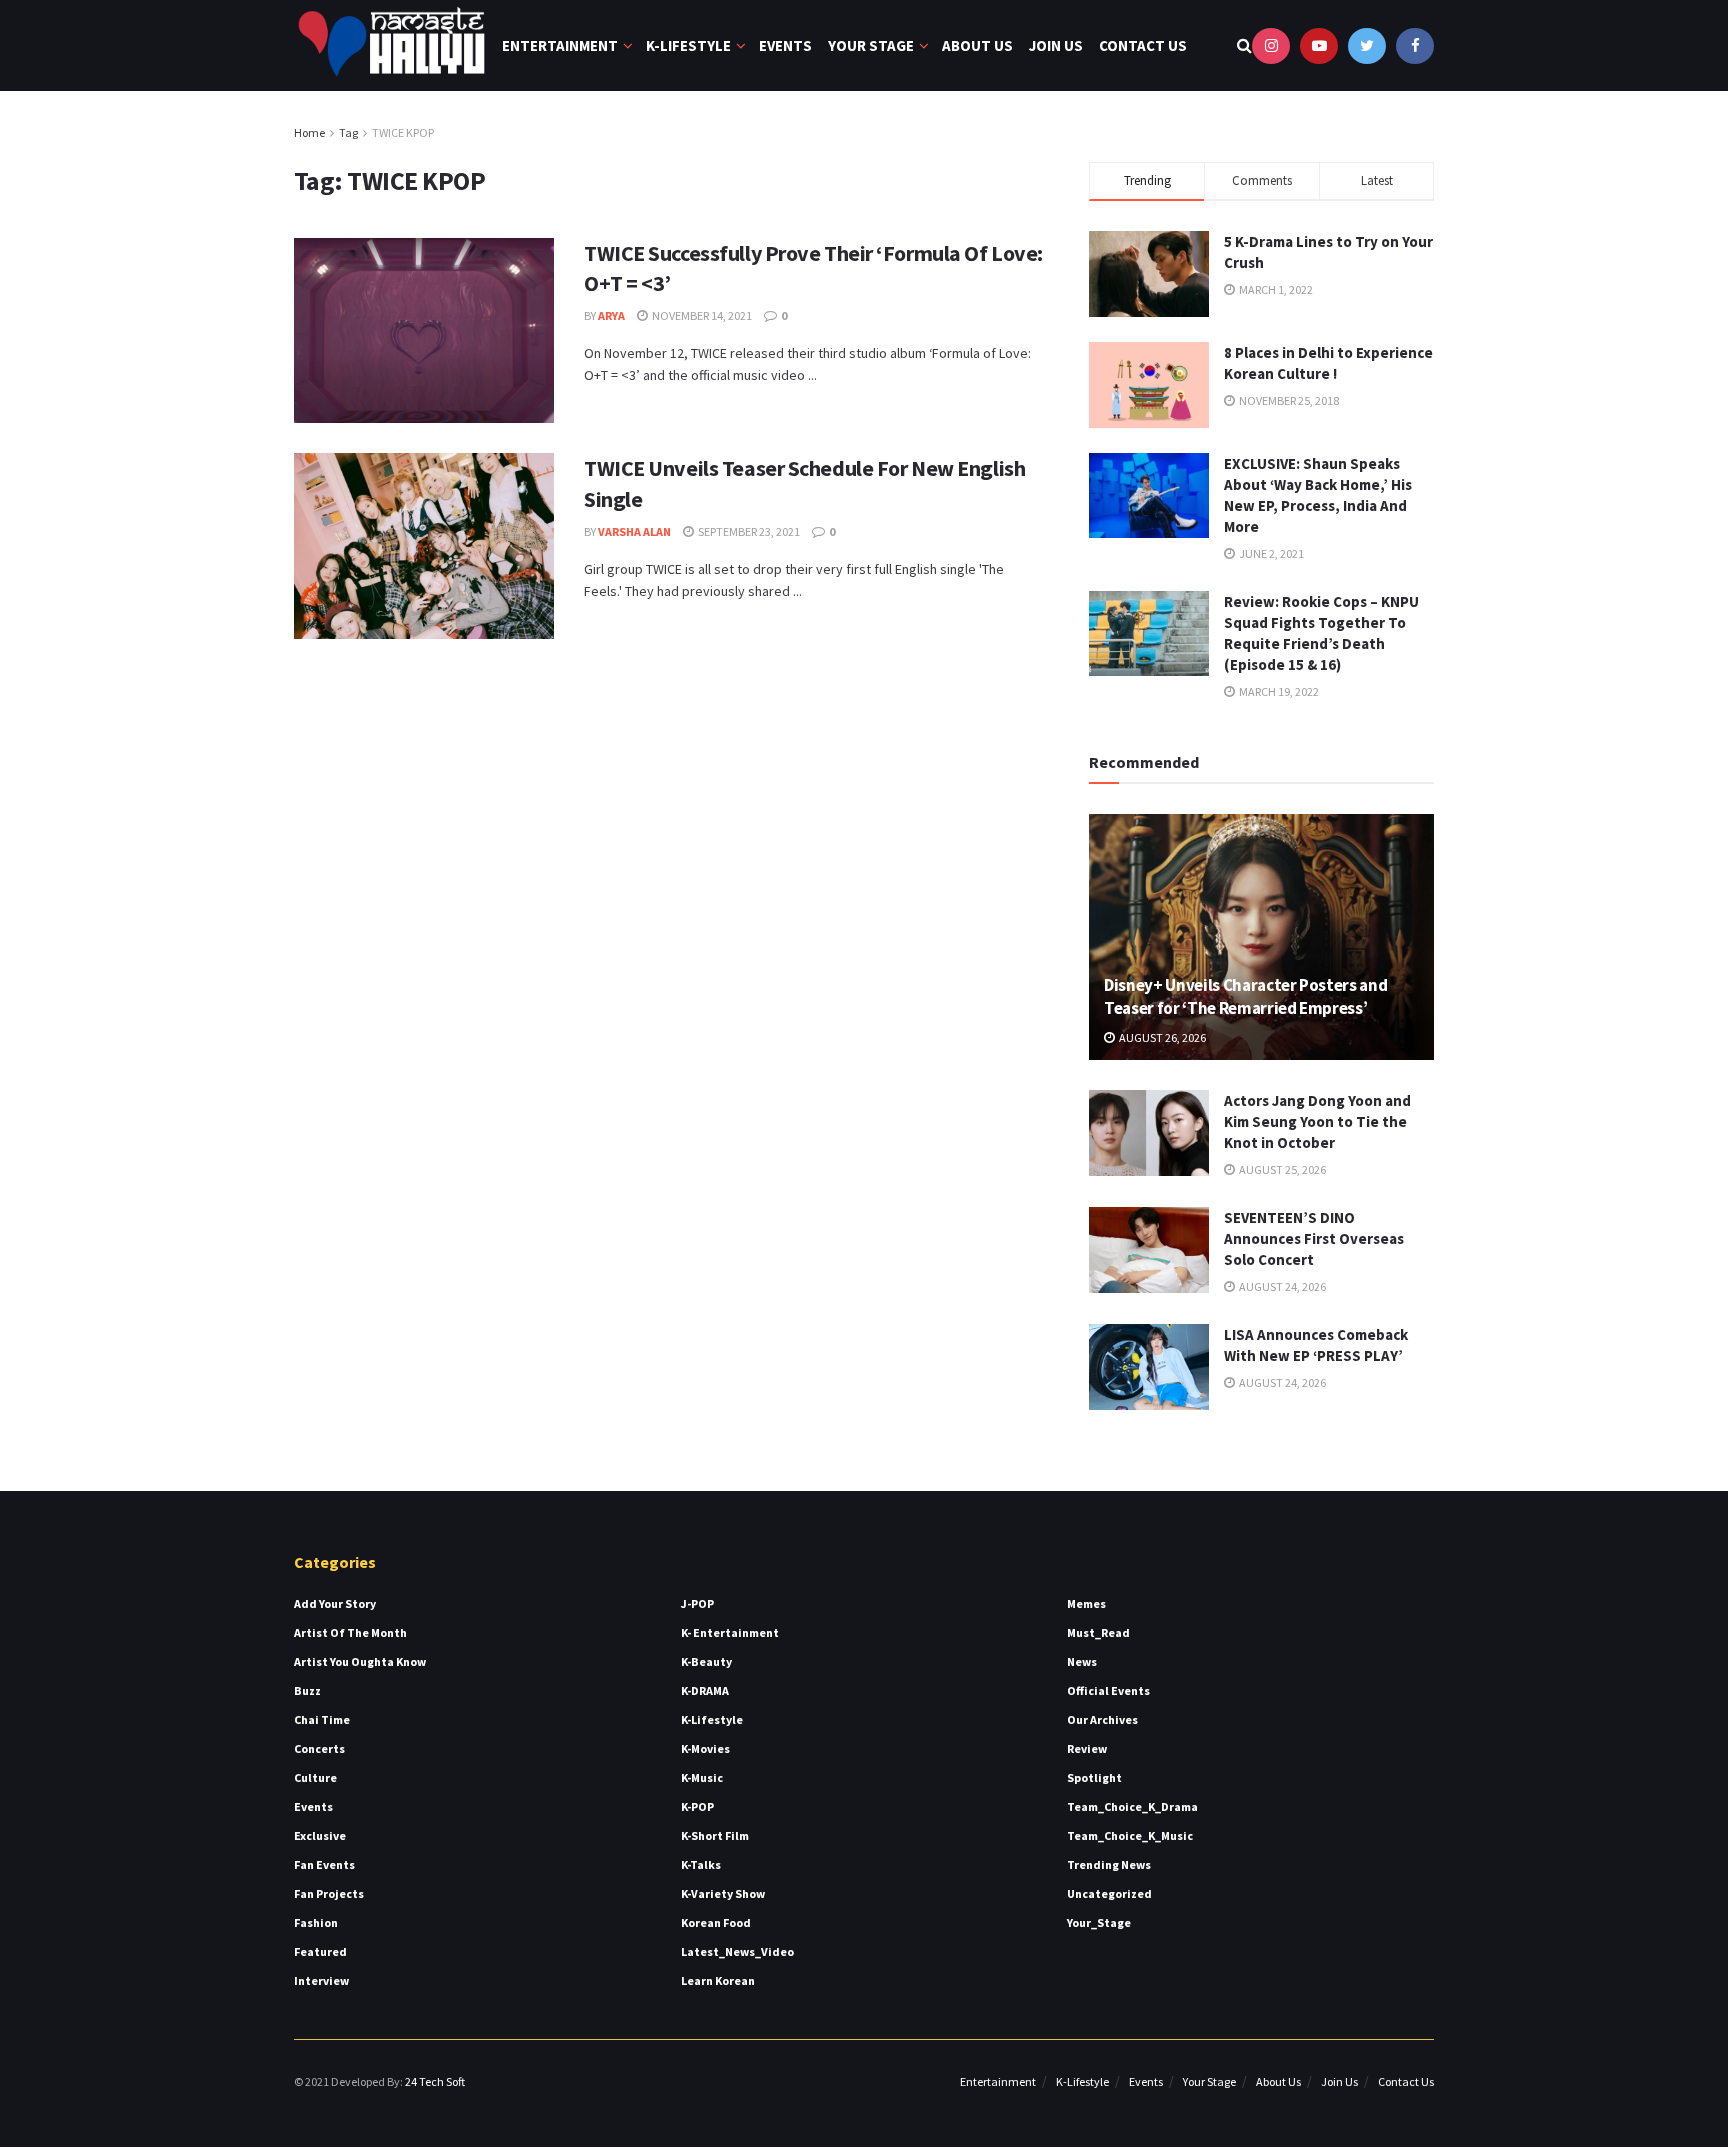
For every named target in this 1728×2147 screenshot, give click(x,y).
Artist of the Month (350, 1632)
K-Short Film (715, 1835)
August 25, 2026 (1281, 1169)
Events (785, 45)
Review (1087, 1748)
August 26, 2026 (1161, 1037)
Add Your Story (335, 1603)
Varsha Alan (634, 531)
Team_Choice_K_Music (1130, 1835)
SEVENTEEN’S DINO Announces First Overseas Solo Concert (1314, 1238)
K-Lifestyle (688, 45)
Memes (1086, 1603)
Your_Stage (1099, 1922)
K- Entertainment (730, 1632)
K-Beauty (706, 1661)
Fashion (316, 1922)
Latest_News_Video (737, 1951)
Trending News (1109, 1864)
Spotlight (1094, 1777)
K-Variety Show (723, 1893)
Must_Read (1098, 1632)
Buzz (307, 1690)
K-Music (702, 1777)
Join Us (1056, 45)
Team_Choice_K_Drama (1132, 1806)
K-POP (697, 1806)
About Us (977, 45)
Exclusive (320, 1835)
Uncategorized (1109, 1893)
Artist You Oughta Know (360, 1661)
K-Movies (705, 1748)
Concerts (319, 1748)
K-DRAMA (705, 1690)
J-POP (697, 1603)
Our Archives (1102, 1719)
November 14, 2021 (701, 315)
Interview (321, 1980)
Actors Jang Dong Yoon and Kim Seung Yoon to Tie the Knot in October (1317, 1121)
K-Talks (701, 1864)
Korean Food (716, 1922)
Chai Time (322, 1719)
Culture (315, 1777)
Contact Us (1143, 45)
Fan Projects (329, 1893)
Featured (320, 1951)
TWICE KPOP (403, 132)
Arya (611, 315)
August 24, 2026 (1281, 1286)
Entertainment (560, 45)
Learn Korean (718, 1980)
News (1082, 1661)
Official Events (1108, 1690)
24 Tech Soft (435, 2081)
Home (309, 132)
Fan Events (324, 1864)
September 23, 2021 (748, 531)
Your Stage (871, 45)
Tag (348, 132)
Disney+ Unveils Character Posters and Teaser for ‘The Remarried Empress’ (1245, 997)
